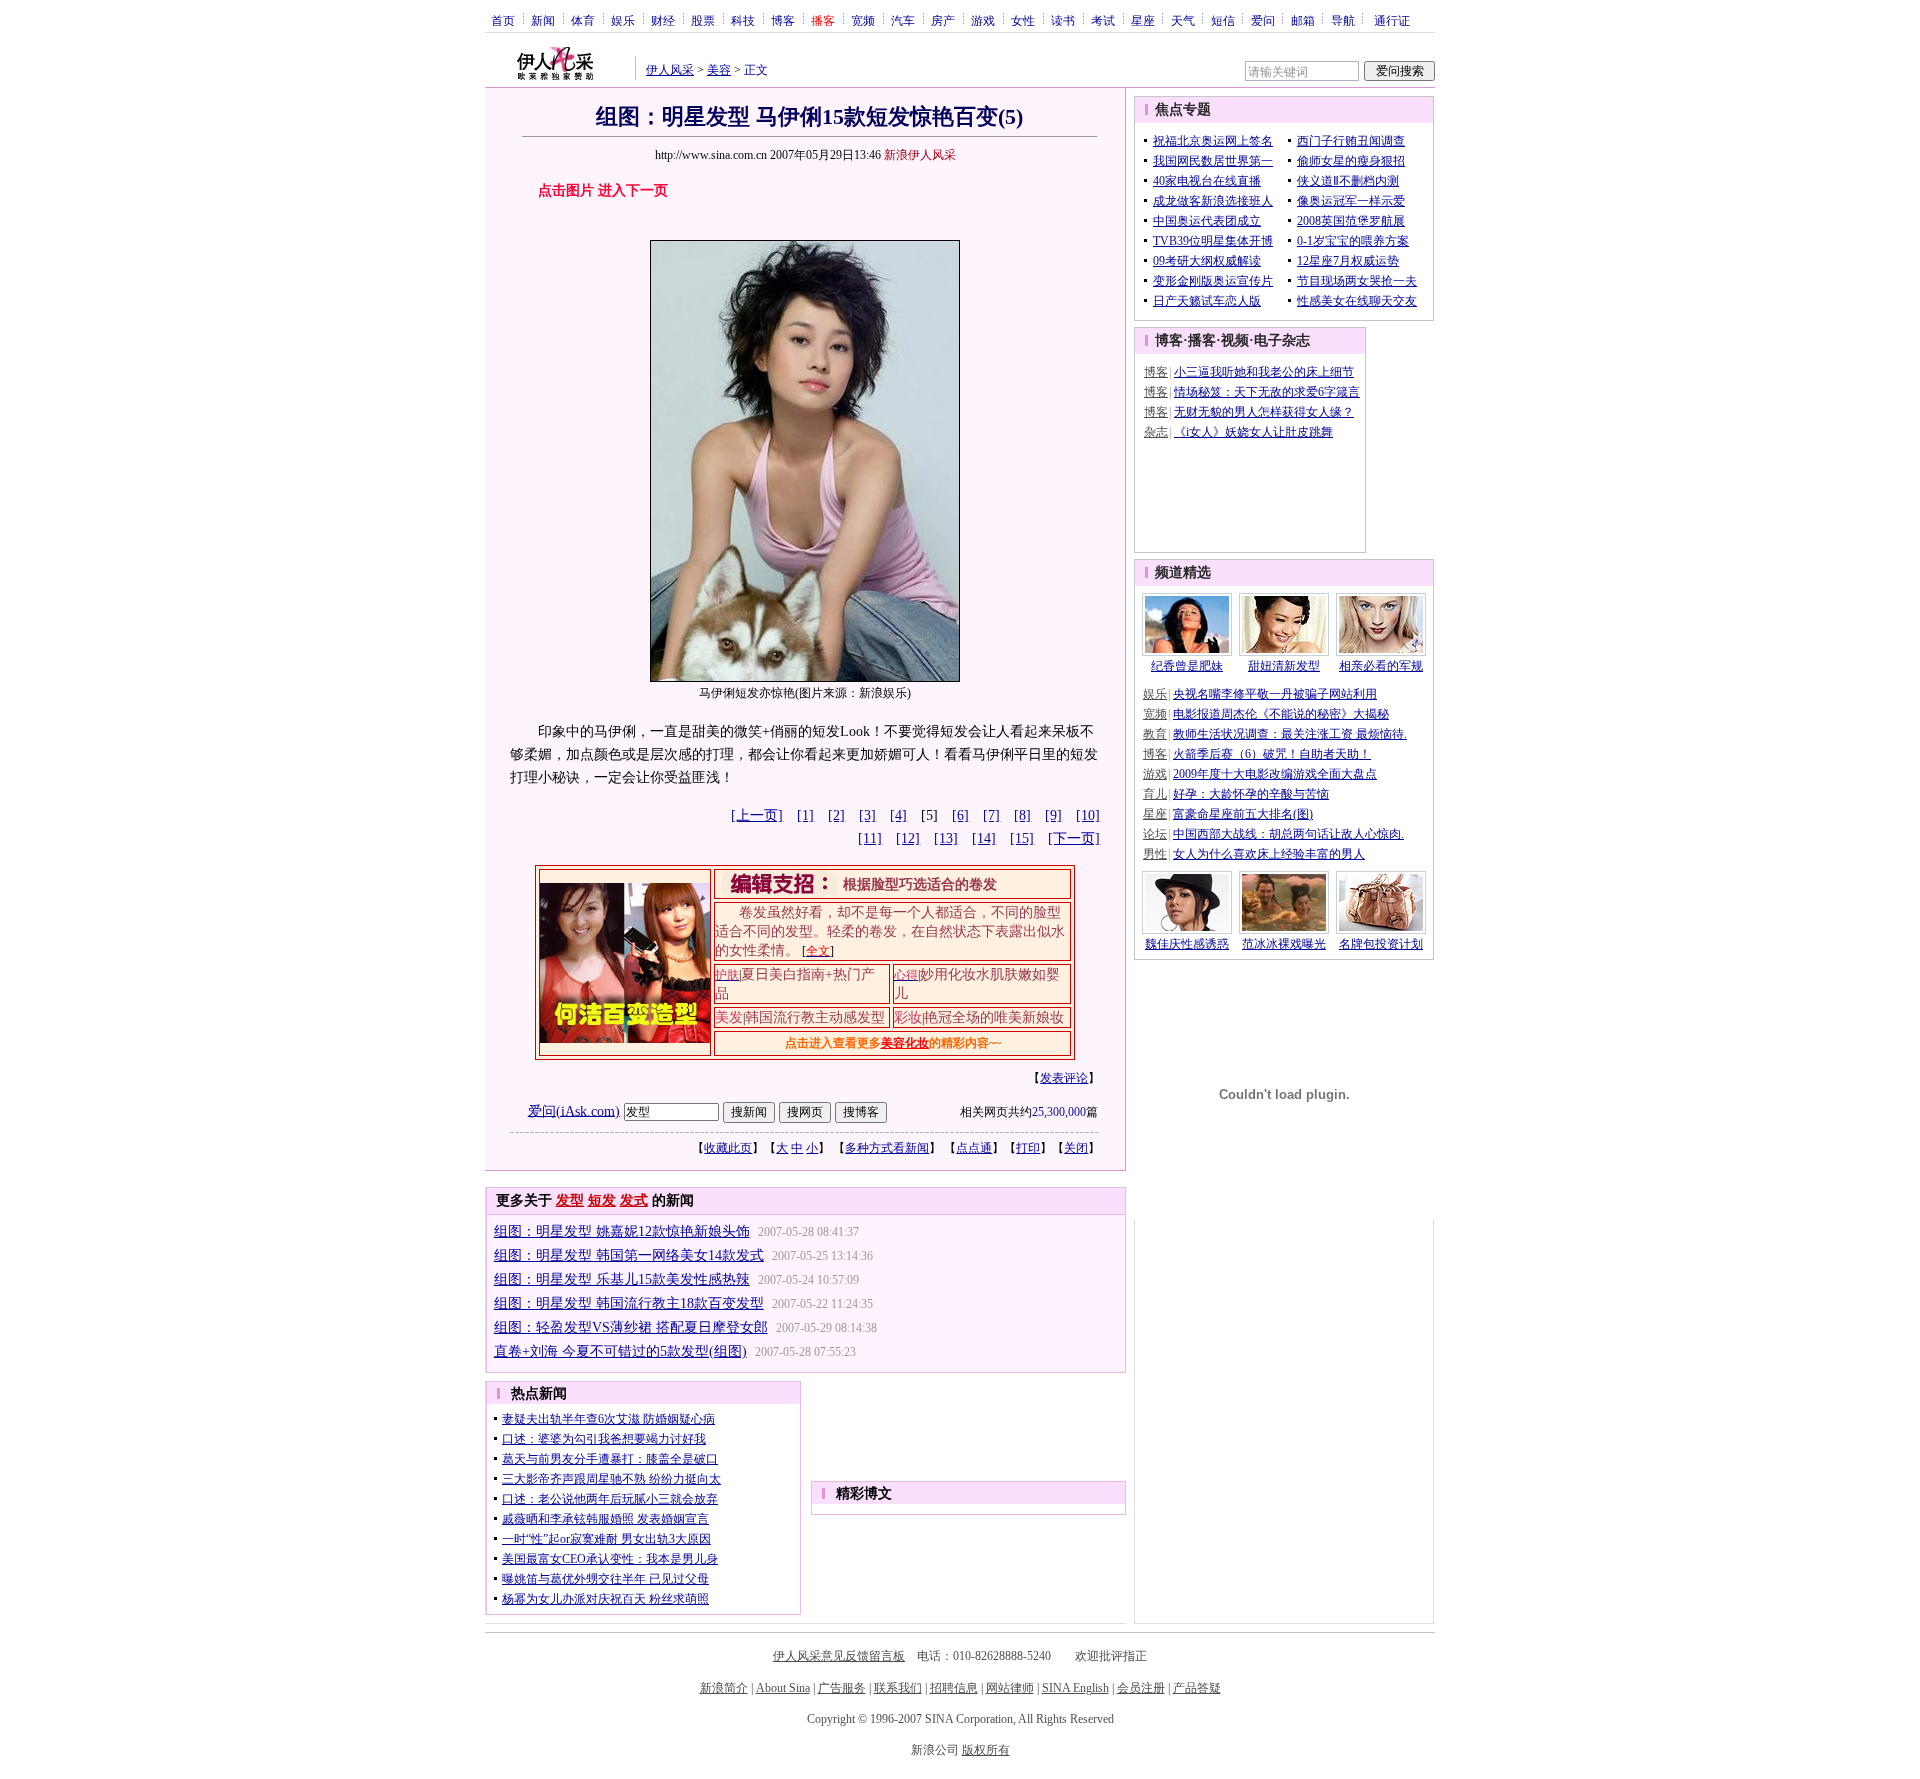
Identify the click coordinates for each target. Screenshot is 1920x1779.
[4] (898, 815)
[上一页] (757, 815)
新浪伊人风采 (920, 155)
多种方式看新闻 (887, 1148)
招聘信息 (954, 1688)
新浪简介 (724, 1688)
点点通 (974, 1148)
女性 (1023, 20)
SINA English (1075, 1688)
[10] (1088, 815)
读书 (1063, 20)
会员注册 (1141, 1688)
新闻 (543, 20)
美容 (719, 70)
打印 (1028, 1148)
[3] (867, 815)
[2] (836, 815)
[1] (805, 815)
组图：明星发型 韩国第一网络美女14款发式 (629, 1255)
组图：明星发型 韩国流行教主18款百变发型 (629, 1303)
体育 (583, 20)
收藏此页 (728, 1148)
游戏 (983, 20)
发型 (570, 1200)
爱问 (1263, 20)
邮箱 (1303, 20)
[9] (1053, 815)
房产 (943, 20)
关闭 (1076, 1148)
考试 (1103, 20)
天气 (1183, 20)
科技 (743, 20)
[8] (1022, 815)
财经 (663, 20)
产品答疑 (1197, 1688)
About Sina (783, 1688)
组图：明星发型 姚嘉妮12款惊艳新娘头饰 (622, 1231)
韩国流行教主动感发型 (815, 1017)
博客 (783, 20)
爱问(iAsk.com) (574, 1110)
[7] (991, 815)
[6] (960, 815)
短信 (1223, 20)
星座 (1143, 20)
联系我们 (898, 1688)
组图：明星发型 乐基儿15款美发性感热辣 (622, 1279)
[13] (946, 838)
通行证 (1392, 20)
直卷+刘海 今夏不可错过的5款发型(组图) (620, 1351)
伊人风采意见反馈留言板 (839, 1656)
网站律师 (1010, 1688)
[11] (870, 838)
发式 (634, 1200)
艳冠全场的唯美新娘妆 (994, 1017)
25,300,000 (1059, 1112)
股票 (703, 20)
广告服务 (842, 1688)
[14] (984, 838)
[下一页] (1074, 838)
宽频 (863, 20)
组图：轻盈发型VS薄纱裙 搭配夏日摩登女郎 (631, 1327)
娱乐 (623, 20)
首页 (503, 20)
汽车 (903, 20)
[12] (908, 838)
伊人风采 (670, 70)
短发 (602, 1200)
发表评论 (1064, 1078)
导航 (1343, 20)
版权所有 (986, 1750)
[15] (1022, 838)
